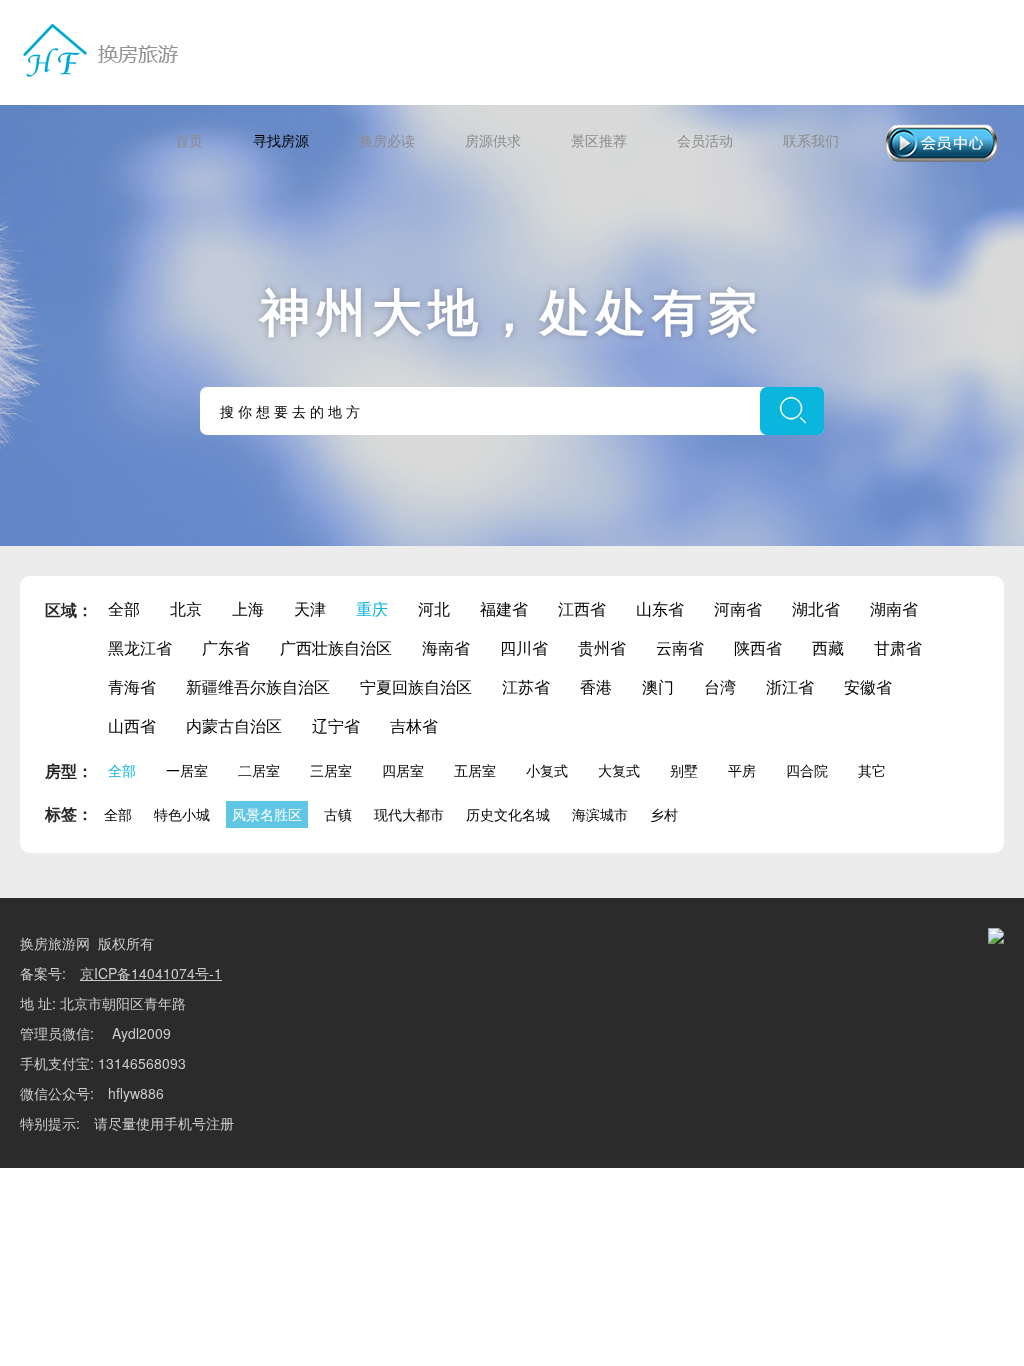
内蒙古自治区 (234, 725)
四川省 (524, 647)
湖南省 (894, 608)
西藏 (828, 647)
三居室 (331, 770)
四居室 (403, 770)
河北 (434, 608)
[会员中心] (941, 143)
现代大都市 (409, 814)
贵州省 (602, 647)
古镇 (338, 814)
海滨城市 (600, 814)
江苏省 (526, 686)
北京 (186, 608)
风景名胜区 (267, 814)
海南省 (446, 647)
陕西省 (758, 647)
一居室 (187, 770)
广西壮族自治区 (336, 647)
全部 (124, 608)
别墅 (684, 770)
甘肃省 (898, 647)
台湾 (720, 686)
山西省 (132, 725)
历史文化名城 (508, 814)
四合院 (807, 770)
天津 (310, 608)
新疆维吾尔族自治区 (258, 686)
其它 (872, 770)
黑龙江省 (140, 647)
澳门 (658, 686)
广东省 (226, 647)
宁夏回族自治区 (416, 686)
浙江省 (790, 686)
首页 (189, 140)
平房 (742, 770)
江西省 (582, 608)
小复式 (547, 770)
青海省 (132, 686)
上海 (248, 608)
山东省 (660, 608)
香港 (596, 686)
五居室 (475, 770)
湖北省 (816, 608)
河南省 (738, 608)
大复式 (619, 770)
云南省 (680, 647)
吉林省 (414, 725)
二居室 (259, 770)
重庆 (372, 608)
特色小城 (182, 814)
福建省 (504, 608)
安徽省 (868, 686)
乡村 (664, 814)
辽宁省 (336, 725)
